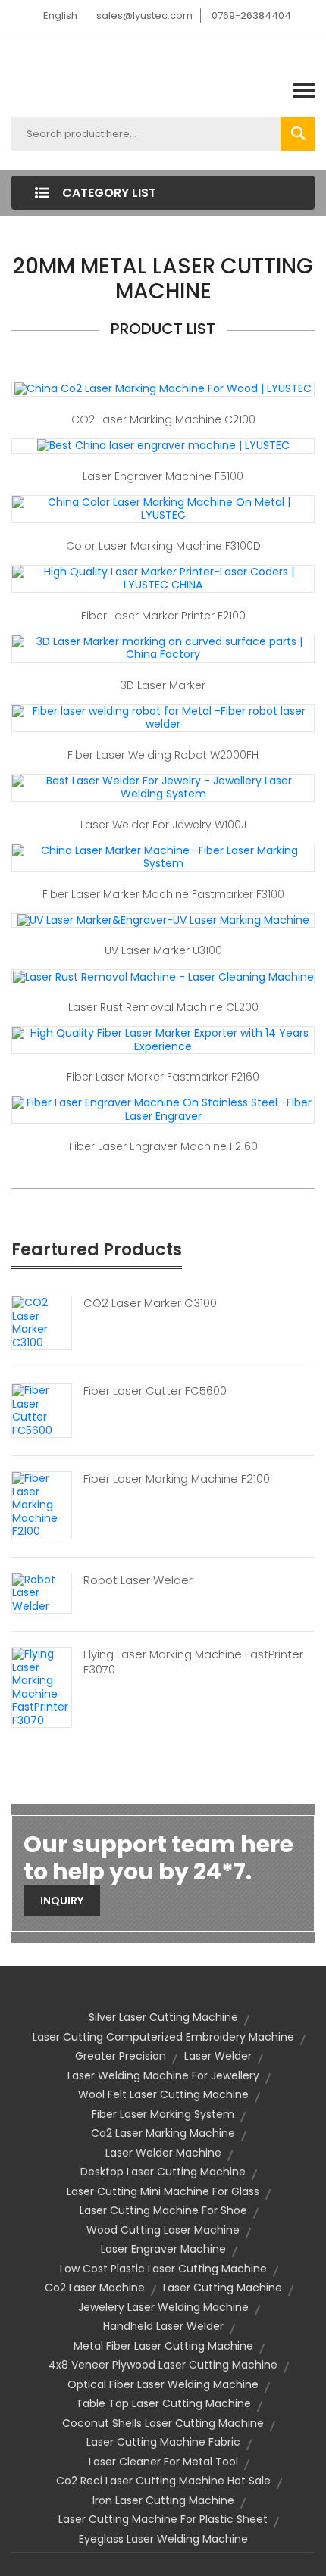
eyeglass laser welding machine (163, 2539)
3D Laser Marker (163, 685)
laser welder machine (163, 2153)
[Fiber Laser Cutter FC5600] (42, 1410)
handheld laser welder (163, 2326)
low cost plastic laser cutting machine (163, 2269)
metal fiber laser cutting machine (163, 2346)
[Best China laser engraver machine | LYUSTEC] (163, 445)
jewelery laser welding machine (163, 2307)
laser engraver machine (163, 2249)
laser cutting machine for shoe (163, 2210)
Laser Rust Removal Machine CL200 (163, 1007)
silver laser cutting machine (163, 2017)
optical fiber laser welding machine (163, 2384)
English (60, 16)
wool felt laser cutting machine (163, 2094)
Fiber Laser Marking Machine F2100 (177, 1479)
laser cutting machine (223, 2288)
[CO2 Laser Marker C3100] (42, 1322)
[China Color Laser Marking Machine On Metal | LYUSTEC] (163, 508)
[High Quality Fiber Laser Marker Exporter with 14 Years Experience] (163, 1040)
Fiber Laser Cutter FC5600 (155, 1391)
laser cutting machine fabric (163, 2442)
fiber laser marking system (163, 2114)
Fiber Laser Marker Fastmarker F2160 (163, 1077)
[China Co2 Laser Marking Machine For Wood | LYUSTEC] (163, 388)
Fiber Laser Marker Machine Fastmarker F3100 (163, 894)
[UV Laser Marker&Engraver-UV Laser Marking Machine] (163, 920)
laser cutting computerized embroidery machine (163, 2037)
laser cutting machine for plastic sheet (163, 2519)
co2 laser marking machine (163, 2133)
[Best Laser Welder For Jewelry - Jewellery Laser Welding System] (163, 787)
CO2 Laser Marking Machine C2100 (163, 419)
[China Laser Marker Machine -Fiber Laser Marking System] (163, 856)
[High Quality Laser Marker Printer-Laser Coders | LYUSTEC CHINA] (163, 578)
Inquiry (62, 1901)
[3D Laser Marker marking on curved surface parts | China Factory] (163, 647)
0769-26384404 (251, 16)
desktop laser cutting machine (163, 2172)
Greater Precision (121, 2056)
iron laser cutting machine (163, 2500)
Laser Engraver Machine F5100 (163, 476)
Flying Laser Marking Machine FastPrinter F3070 (193, 1662)
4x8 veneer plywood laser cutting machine (163, 2365)
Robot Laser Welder (138, 1580)
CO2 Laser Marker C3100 (150, 1303)
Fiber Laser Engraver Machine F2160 (163, 1146)
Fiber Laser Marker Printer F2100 (163, 616)
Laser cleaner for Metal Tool (163, 2462)
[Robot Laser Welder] (42, 1592)
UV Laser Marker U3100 (163, 950)
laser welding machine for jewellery (163, 2075)
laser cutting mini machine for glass (163, 2191)
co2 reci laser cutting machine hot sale (163, 2481)
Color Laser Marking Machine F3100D (163, 546)
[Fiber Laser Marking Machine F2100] (42, 1505)
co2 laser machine (95, 2288)
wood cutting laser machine (163, 2230)
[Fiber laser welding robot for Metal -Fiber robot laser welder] (163, 717)
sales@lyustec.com (144, 16)
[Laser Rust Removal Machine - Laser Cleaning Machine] (163, 976)
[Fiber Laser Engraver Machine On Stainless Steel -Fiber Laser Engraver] (163, 1109)
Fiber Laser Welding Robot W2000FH (163, 755)
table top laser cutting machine (163, 2403)
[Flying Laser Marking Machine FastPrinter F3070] (42, 1687)
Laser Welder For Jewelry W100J (163, 825)
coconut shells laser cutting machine (163, 2423)
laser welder (218, 2056)
